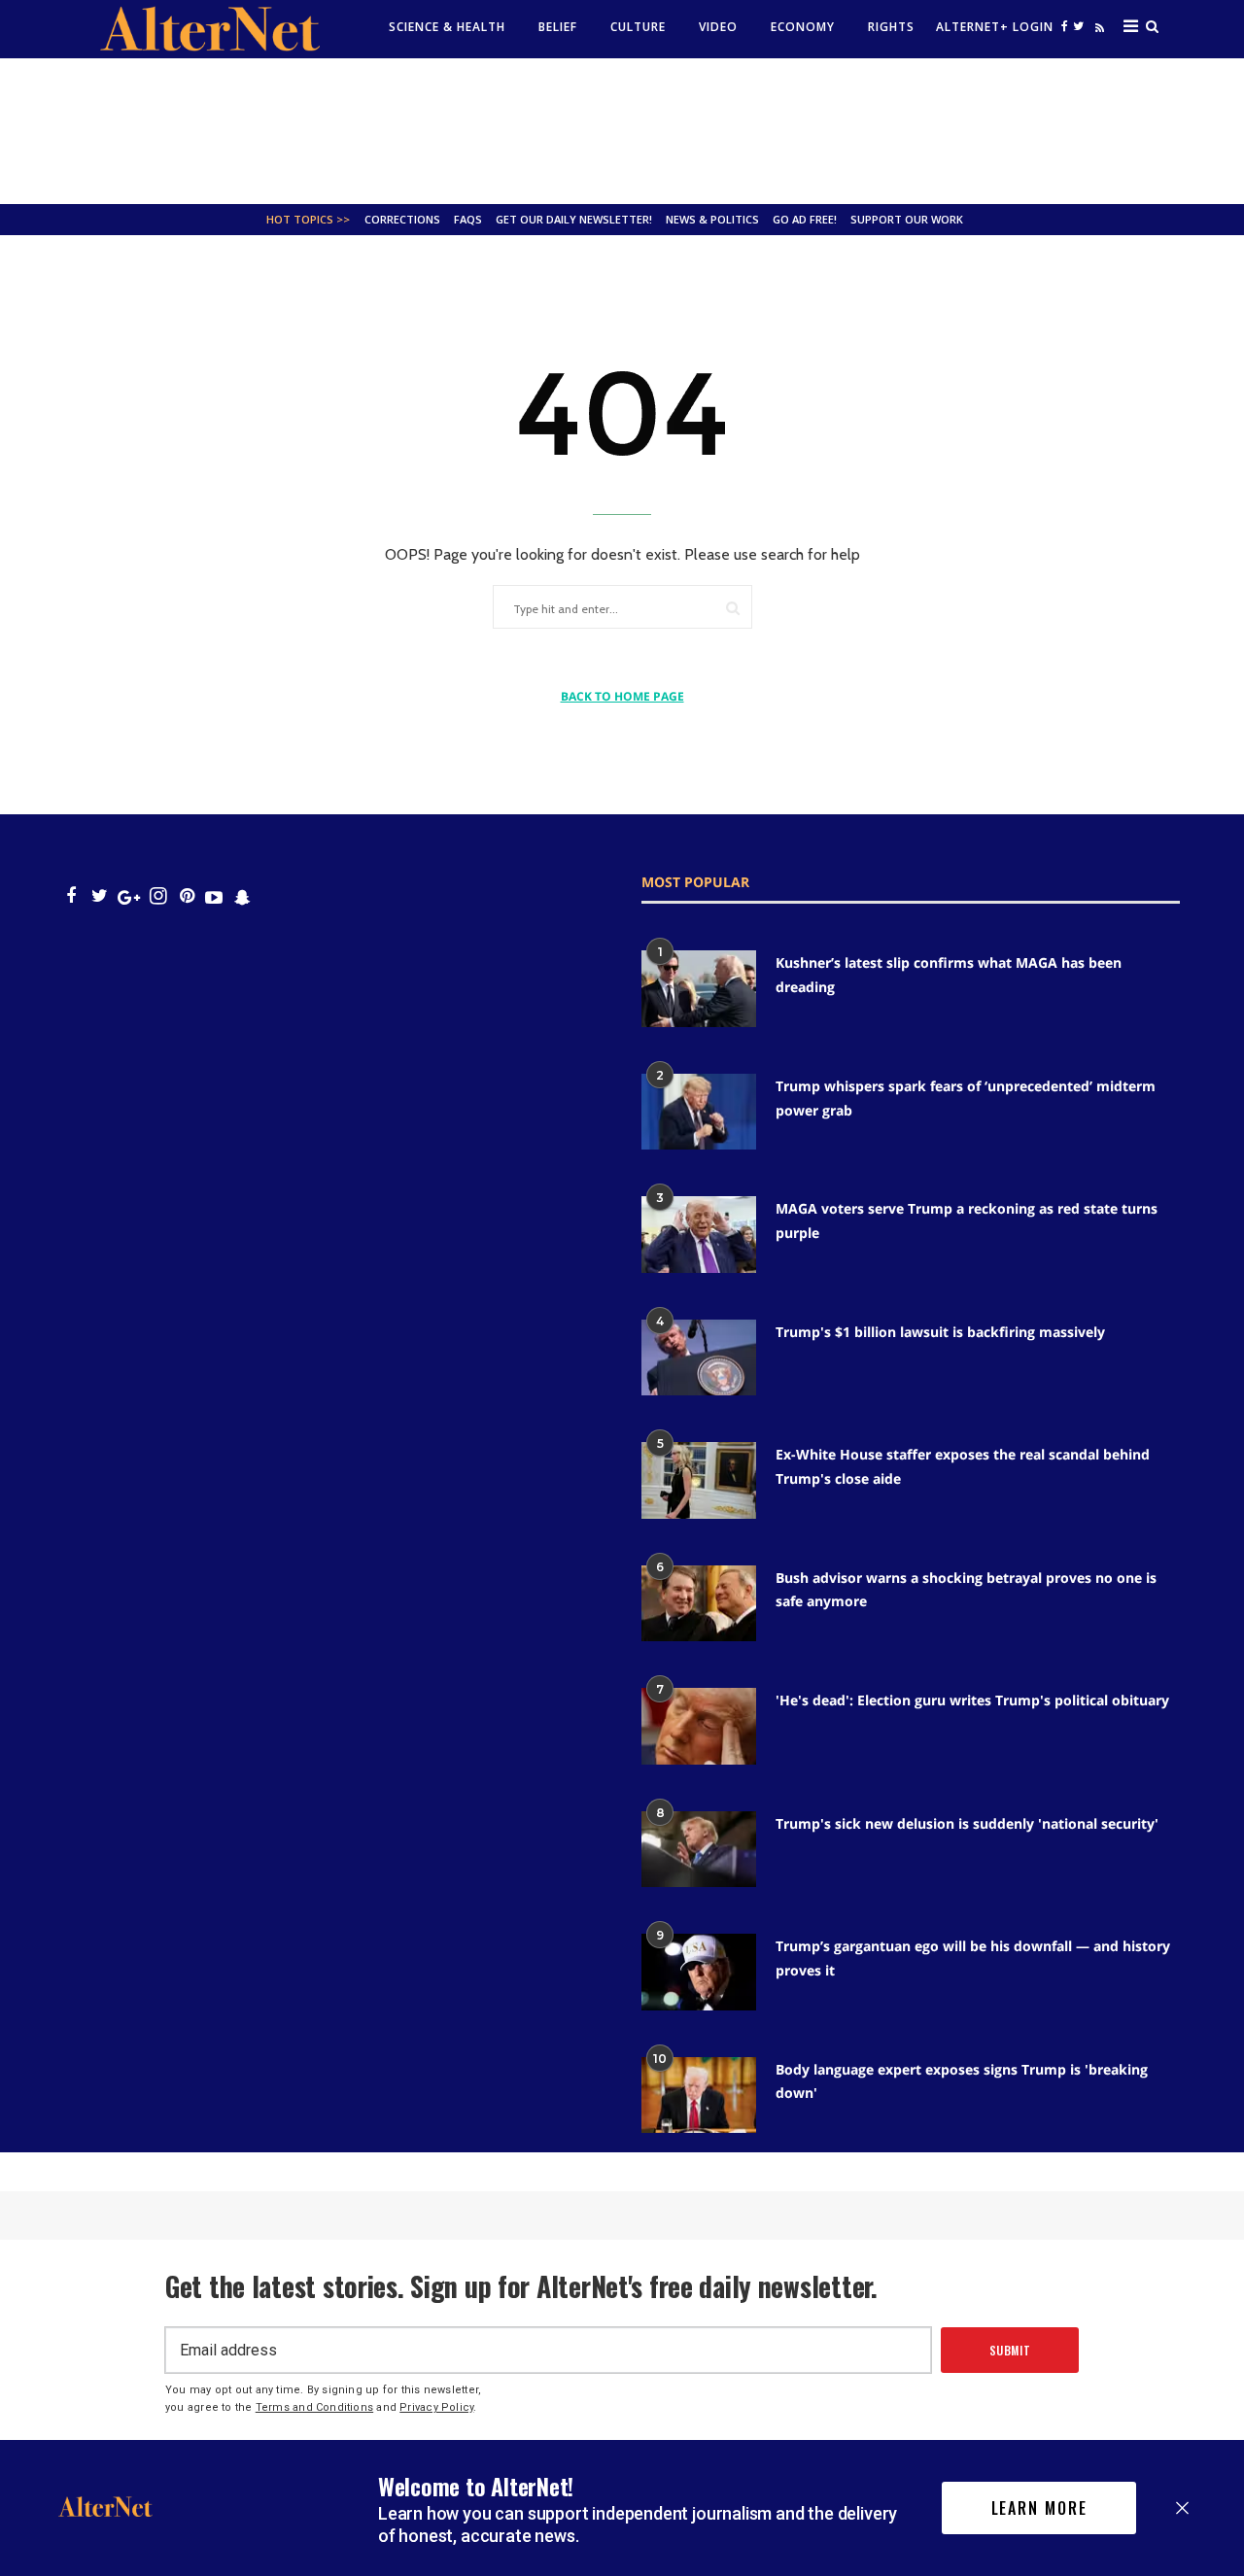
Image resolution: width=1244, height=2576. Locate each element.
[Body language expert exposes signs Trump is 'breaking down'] (699, 2095)
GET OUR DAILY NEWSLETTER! (574, 219)
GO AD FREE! (805, 219)
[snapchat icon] (242, 896)
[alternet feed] (1097, 32)
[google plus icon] (129, 896)
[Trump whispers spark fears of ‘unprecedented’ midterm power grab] (699, 1112)
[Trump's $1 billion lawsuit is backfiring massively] (699, 1357)
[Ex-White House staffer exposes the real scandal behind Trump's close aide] (699, 1480)
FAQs (468, 219)
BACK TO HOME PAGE (622, 696)
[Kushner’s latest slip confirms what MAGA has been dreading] (699, 988)
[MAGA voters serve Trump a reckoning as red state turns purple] (699, 1234)
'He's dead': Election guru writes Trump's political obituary (972, 1700)
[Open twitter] (1079, 26)
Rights (891, 27)
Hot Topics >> (308, 219)
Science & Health (447, 27)
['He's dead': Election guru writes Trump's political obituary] (699, 1726)
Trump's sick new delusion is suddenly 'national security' (967, 1823)
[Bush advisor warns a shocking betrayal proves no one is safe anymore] (699, 1603)
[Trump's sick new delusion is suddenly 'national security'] (699, 1849)
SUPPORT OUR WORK (907, 219)
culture (638, 27)
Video (718, 27)
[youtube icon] (214, 896)
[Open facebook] (1065, 26)
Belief (558, 27)
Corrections (402, 219)
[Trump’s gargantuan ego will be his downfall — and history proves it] (699, 1972)
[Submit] (733, 608)
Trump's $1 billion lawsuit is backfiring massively (940, 1332)
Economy (803, 27)
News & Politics (712, 219)
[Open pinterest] (187, 896)
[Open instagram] (158, 896)
